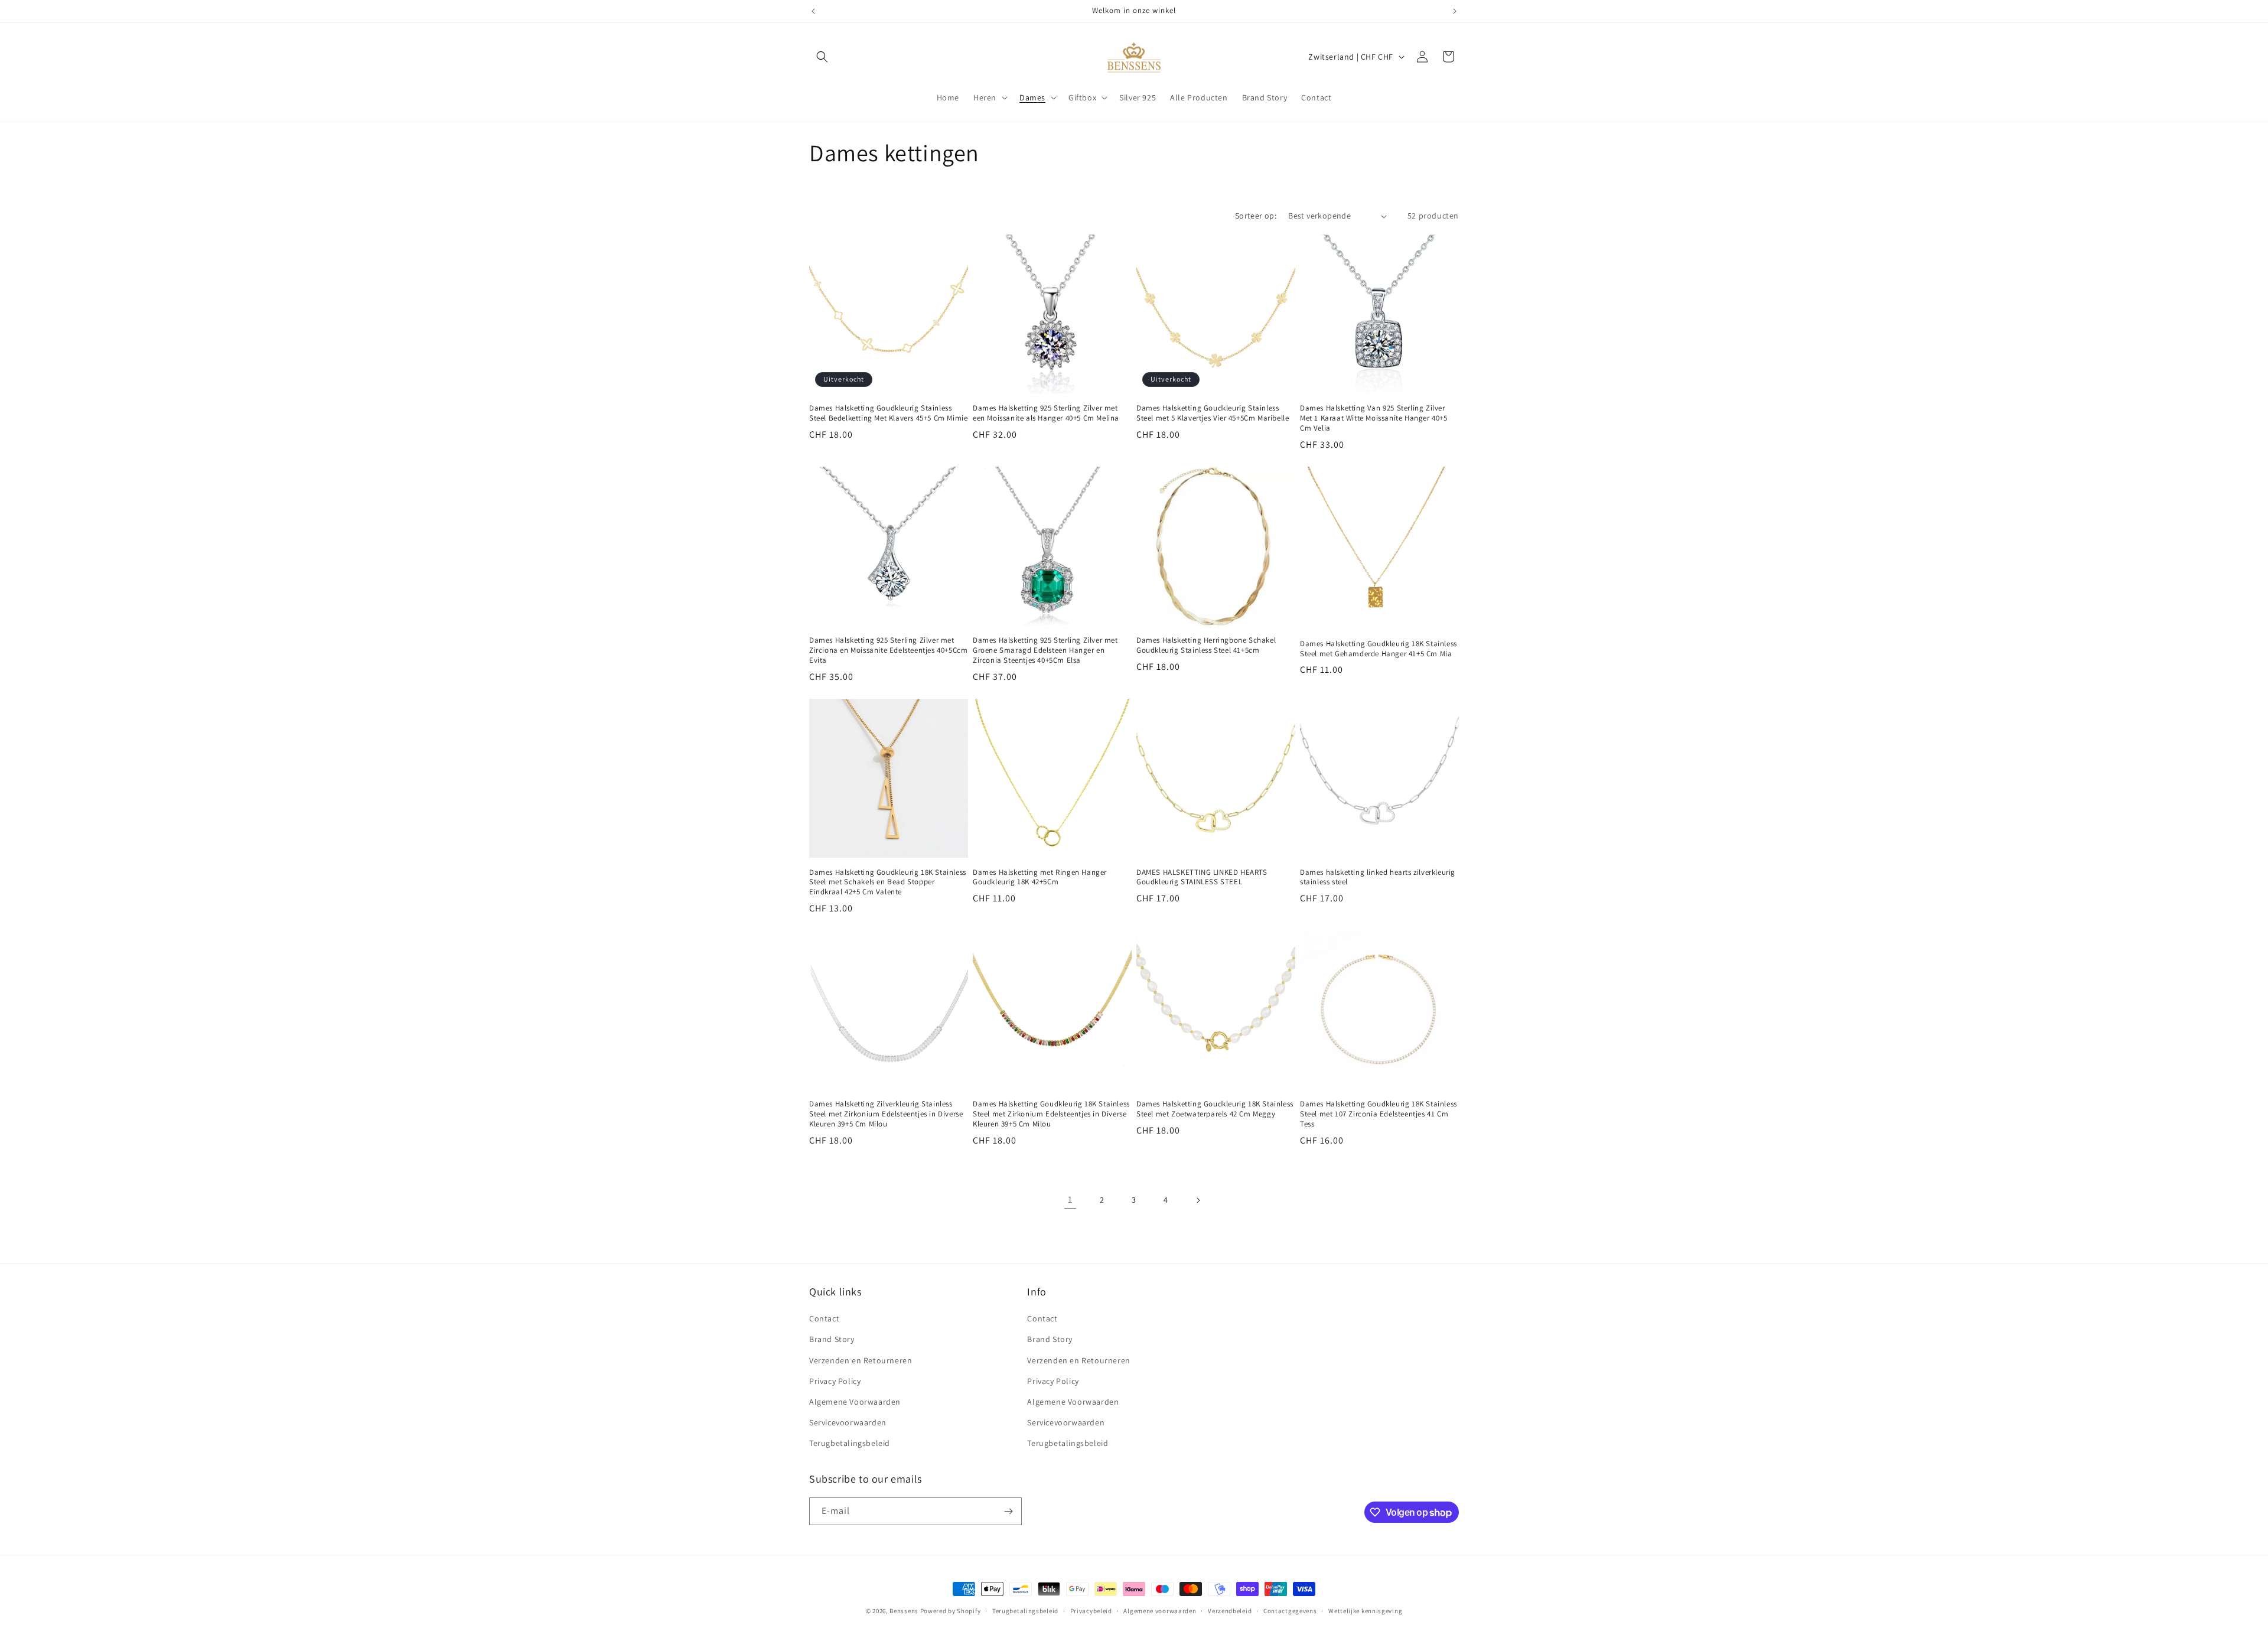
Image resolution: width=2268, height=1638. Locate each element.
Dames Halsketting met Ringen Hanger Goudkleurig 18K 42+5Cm (1040, 877)
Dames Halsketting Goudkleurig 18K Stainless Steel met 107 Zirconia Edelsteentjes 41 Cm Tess (1379, 1114)
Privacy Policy (835, 1381)
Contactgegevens (1290, 1611)
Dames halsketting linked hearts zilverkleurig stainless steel (1378, 877)
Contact (824, 1318)
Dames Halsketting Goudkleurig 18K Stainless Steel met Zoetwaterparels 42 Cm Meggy (1215, 1109)
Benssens (904, 1611)
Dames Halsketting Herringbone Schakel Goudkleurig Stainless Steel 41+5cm (1206, 645)
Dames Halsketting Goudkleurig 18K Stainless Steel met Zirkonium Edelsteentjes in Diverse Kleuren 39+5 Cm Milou (1051, 1114)
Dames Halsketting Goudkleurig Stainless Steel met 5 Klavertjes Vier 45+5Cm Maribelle (1213, 413)
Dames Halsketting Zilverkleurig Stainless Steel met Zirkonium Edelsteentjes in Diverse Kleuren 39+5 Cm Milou (886, 1114)
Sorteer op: (1256, 216)
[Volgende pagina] (1198, 1200)
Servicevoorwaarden (848, 1422)
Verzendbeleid (1230, 1611)
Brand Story (832, 1339)
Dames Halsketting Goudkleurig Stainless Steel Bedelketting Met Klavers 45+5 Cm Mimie (888, 413)
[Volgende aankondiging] (1455, 11)
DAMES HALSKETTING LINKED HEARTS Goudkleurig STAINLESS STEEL (1202, 877)
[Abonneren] (1008, 1511)
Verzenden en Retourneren (861, 1360)
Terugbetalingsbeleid (850, 1443)
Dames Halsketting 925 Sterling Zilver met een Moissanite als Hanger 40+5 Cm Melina (1046, 413)
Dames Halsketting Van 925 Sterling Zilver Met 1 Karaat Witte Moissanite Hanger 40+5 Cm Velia (1374, 418)
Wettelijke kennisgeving (1365, 1611)
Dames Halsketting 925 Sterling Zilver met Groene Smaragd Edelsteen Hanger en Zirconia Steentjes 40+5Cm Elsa (1045, 650)
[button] (822, 57)
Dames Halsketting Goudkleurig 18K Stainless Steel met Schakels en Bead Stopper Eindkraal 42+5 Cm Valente (888, 882)
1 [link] (1070, 1199)
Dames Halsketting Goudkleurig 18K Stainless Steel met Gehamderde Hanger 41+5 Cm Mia (1379, 649)
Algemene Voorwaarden (855, 1402)
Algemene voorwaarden (1160, 1611)
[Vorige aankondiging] (813, 11)
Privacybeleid (1091, 1611)
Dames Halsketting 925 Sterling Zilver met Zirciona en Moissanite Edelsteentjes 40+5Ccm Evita (888, 650)
